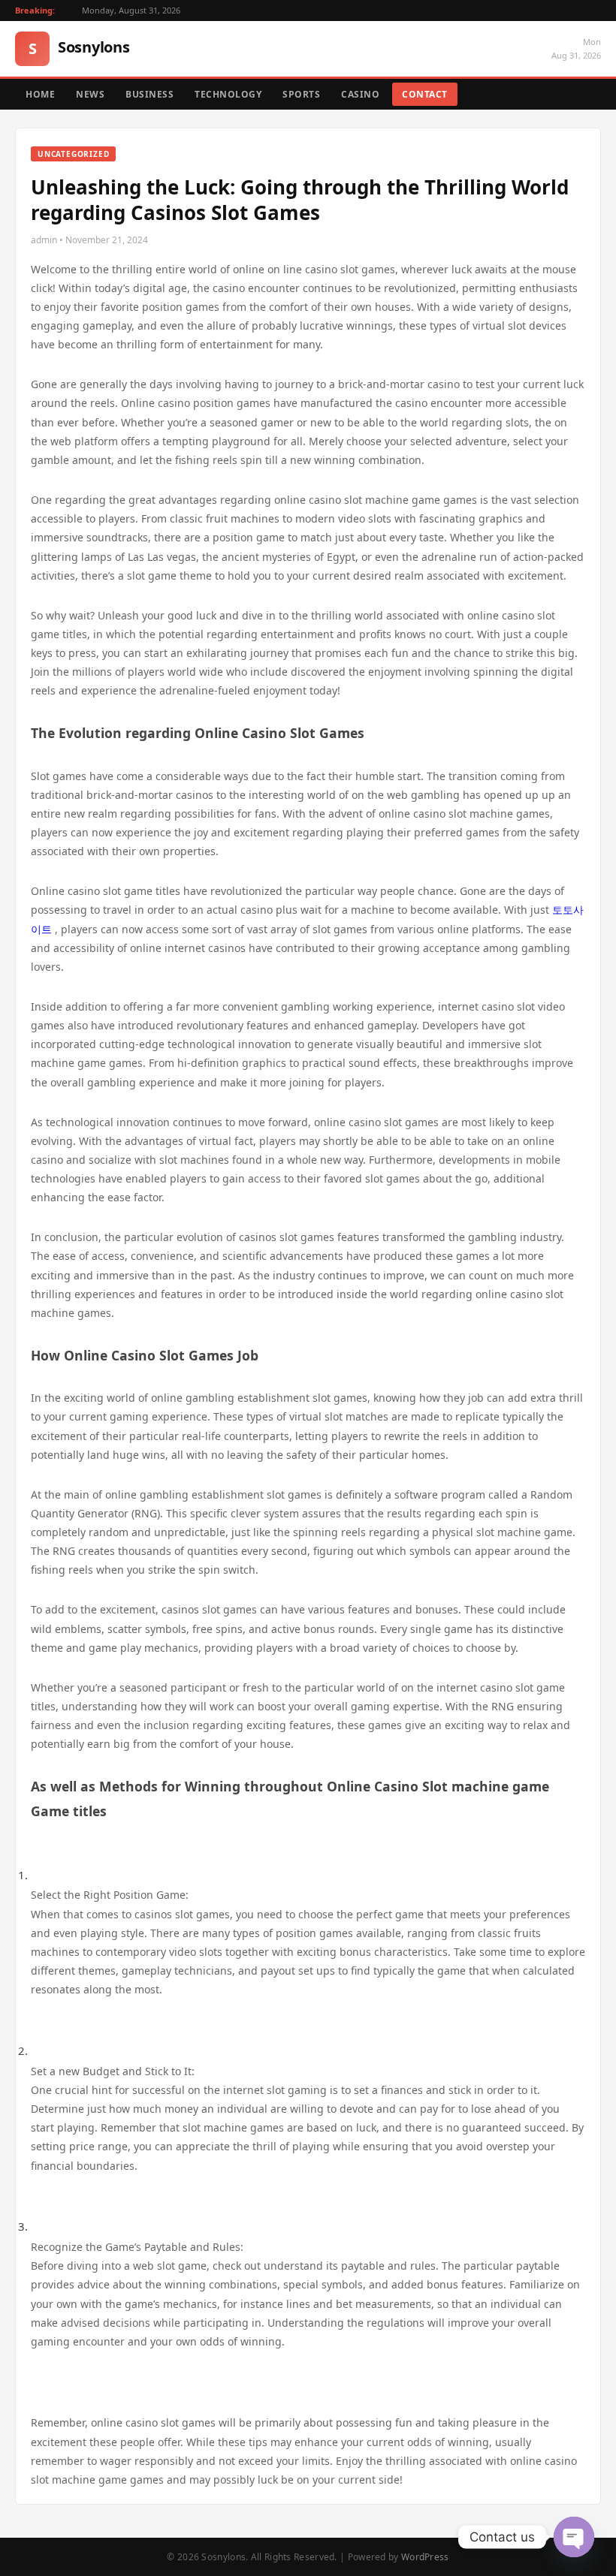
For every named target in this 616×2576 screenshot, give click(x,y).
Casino (360, 94)
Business (149, 94)
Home (40, 94)
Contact (425, 94)
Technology (228, 94)
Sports (301, 94)
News (90, 94)
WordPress (425, 2557)
